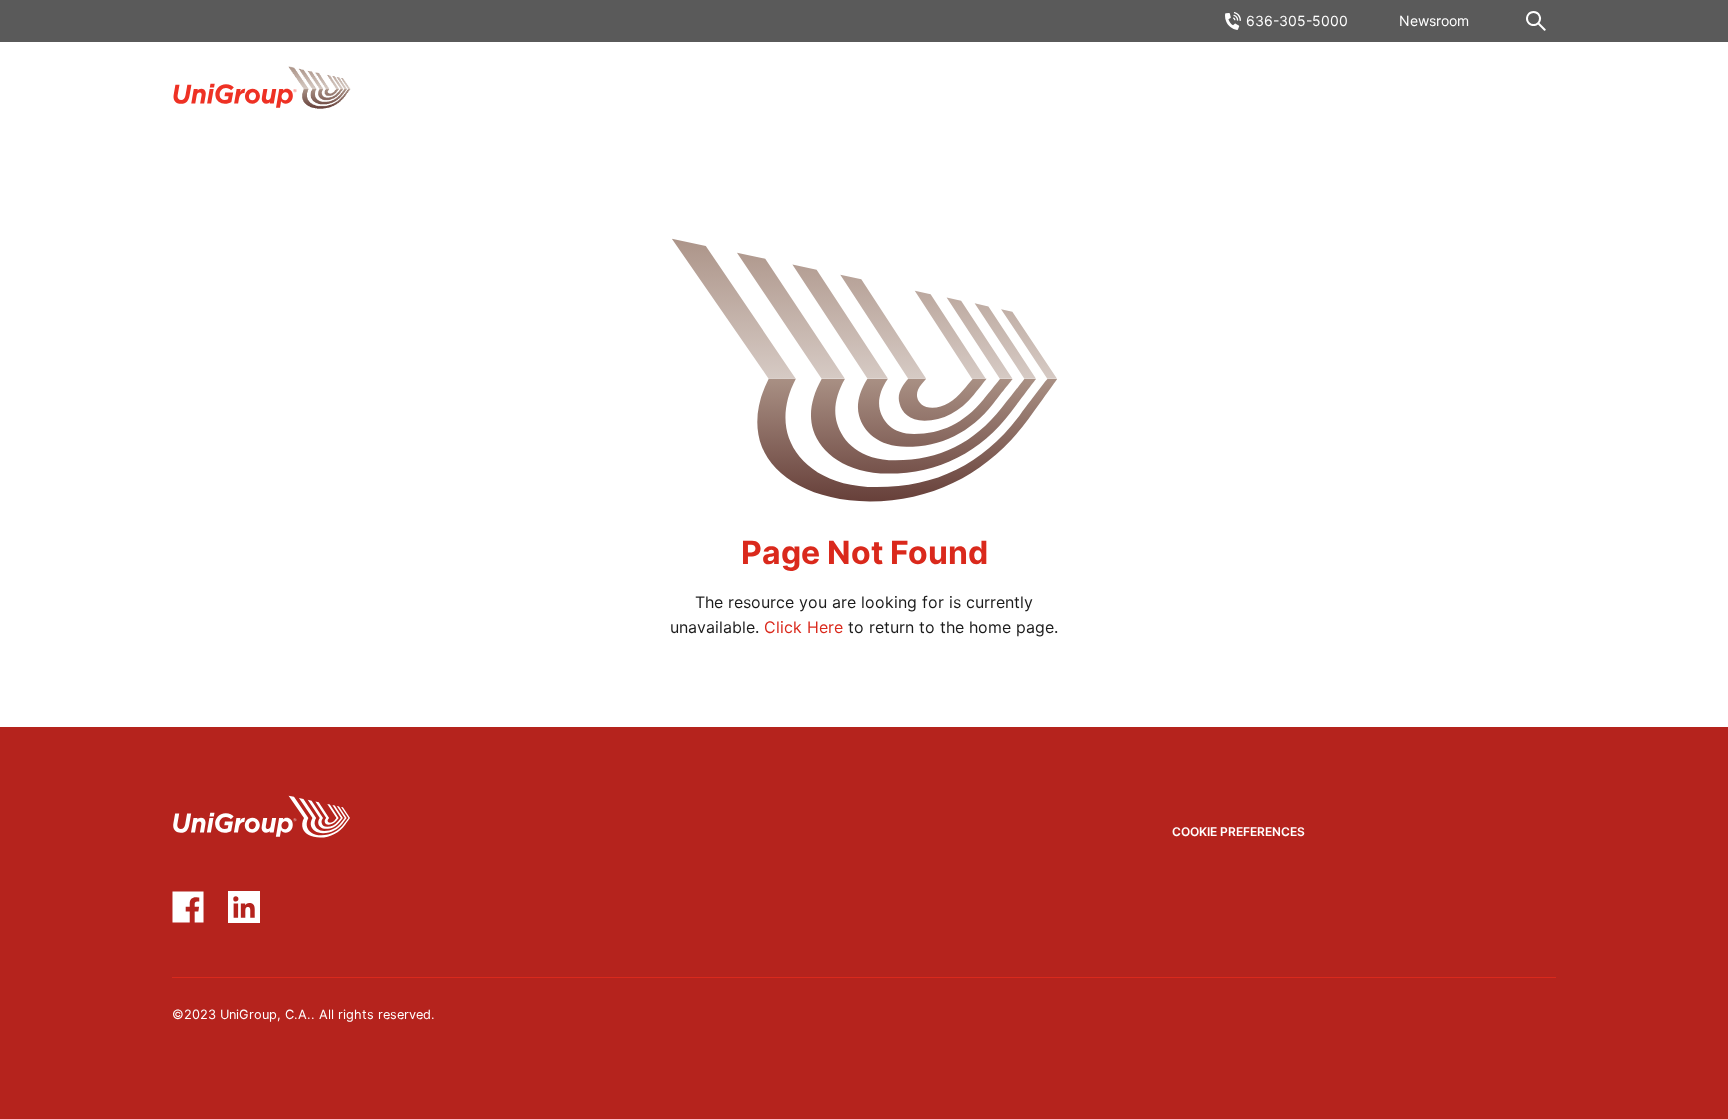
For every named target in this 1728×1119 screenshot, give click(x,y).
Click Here (803, 627)
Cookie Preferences (1238, 832)
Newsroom (1434, 20)
